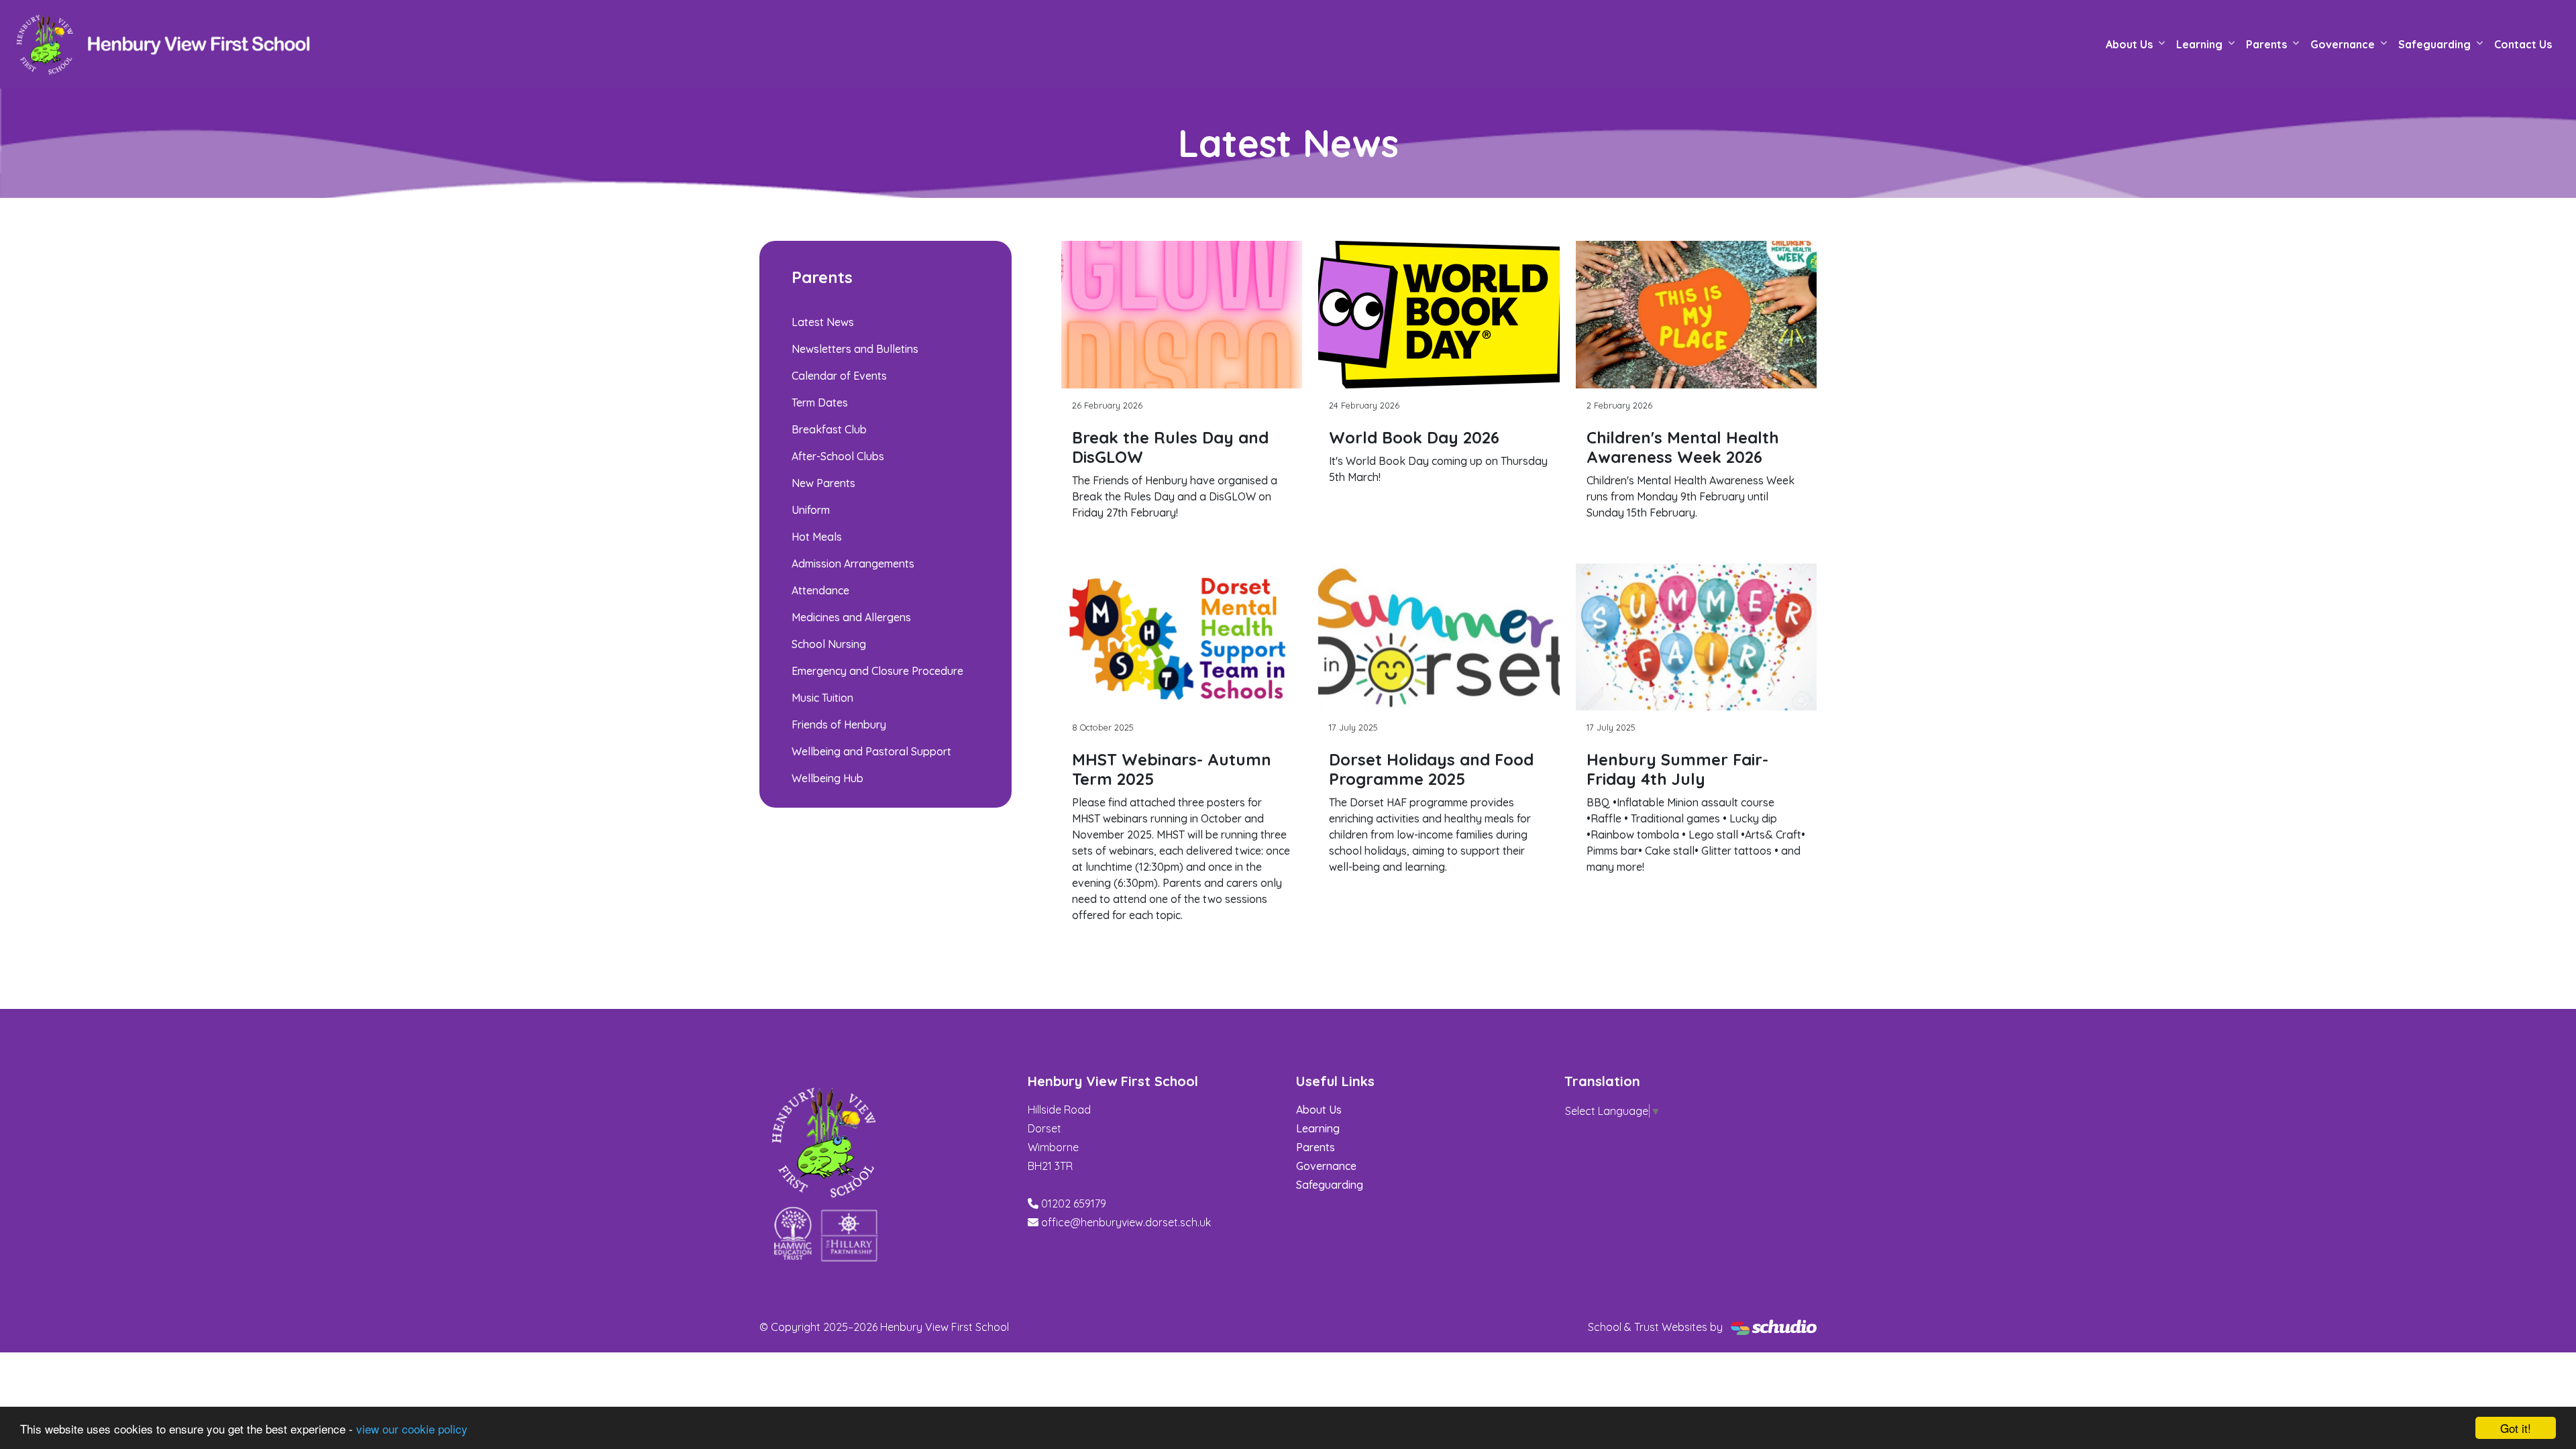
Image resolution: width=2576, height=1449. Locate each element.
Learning (2199, 44)
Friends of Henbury (839, 724)
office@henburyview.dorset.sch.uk (1126, 1222)
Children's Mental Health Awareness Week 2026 (1683, 447)
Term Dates (820, 402)
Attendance (820, 590)
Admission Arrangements (853, 563)
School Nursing (829, 644)
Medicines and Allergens (851, 617)
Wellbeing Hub (827, 778)
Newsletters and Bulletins (855, 349)
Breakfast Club (829, 429)
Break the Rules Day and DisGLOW (1170, 447)
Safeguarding (2434, 44)
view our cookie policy (412, 1429)
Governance (2343, 44)
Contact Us (2523, 44)
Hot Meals (817, 537)
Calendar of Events (839, 376)
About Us (2129, 44)
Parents (2266, 44)
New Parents (823, 483)
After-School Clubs (838, 456)
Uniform (811, 510)
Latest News (823, 322)
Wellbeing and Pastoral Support (871, 751)
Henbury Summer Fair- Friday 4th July (1677, 769)
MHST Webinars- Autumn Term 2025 (1172, 769)
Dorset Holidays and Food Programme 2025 (1431, 769)
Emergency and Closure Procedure (877, 671)
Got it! (2516, 1428)
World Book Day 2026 (1414, 437)
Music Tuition (822, 698)
